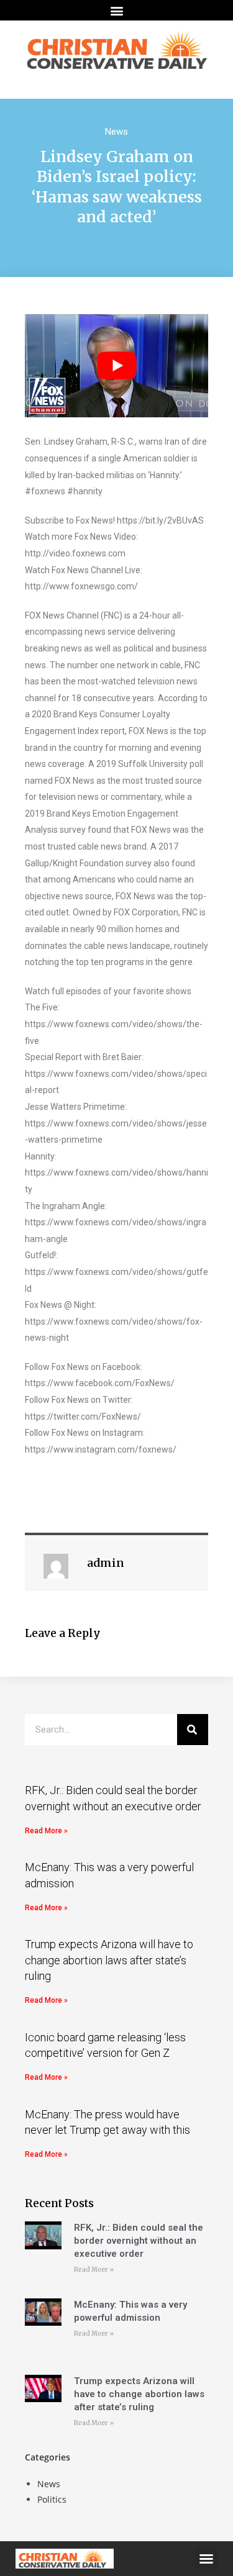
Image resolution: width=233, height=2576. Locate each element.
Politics (52, 2499)
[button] (116, 10)
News (116, 132)
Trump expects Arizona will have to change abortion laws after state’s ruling (109, 1960)
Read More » (46, 1831)
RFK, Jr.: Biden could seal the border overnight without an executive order (139, 2241)
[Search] (193, 1730)
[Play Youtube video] (116, 366)
